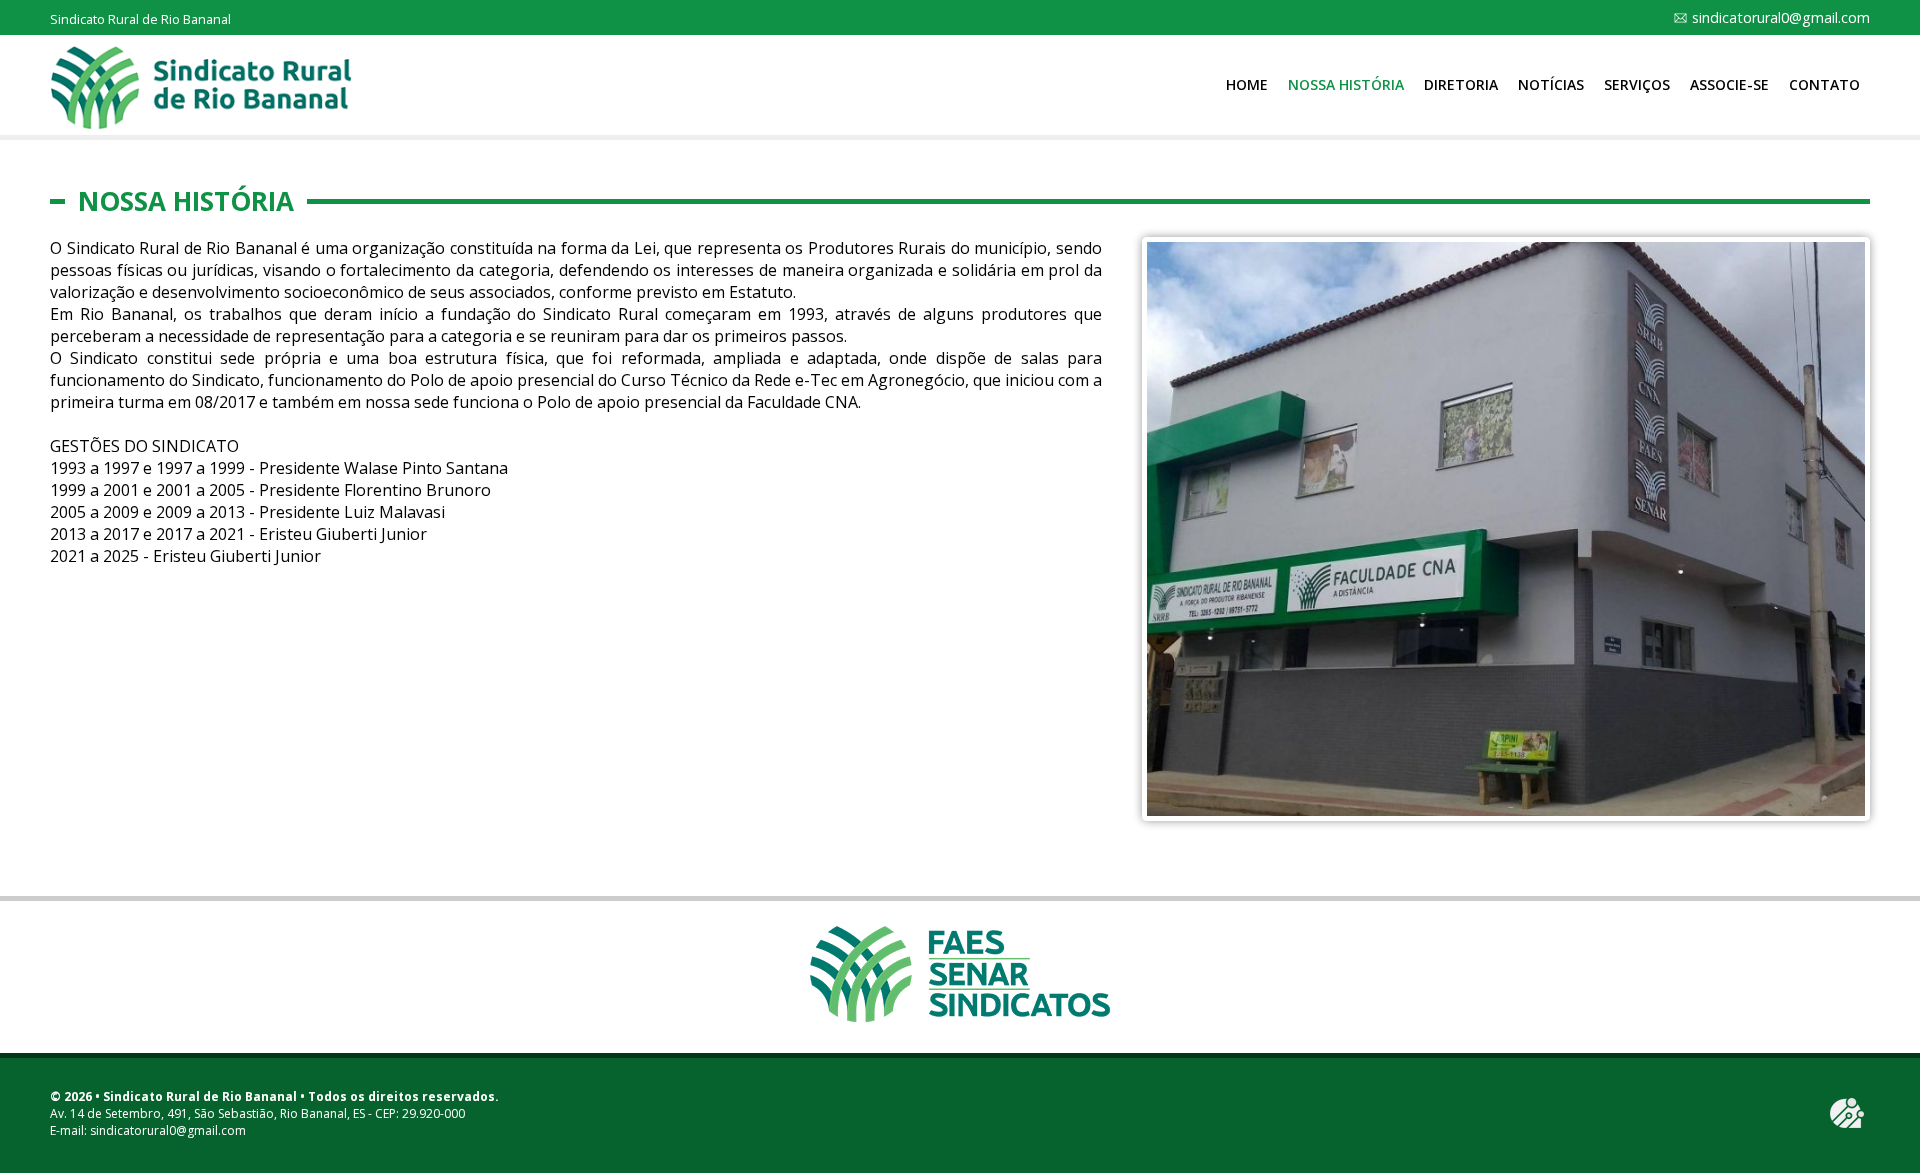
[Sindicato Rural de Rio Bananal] (201, 86)
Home (1247, 84)
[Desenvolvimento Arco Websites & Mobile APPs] (1847, 1113)
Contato (1824, 84)
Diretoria (1461, 84)
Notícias (1551, 84)
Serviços (1637, 84)
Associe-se (1729, 84)
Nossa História (1346, 84)
